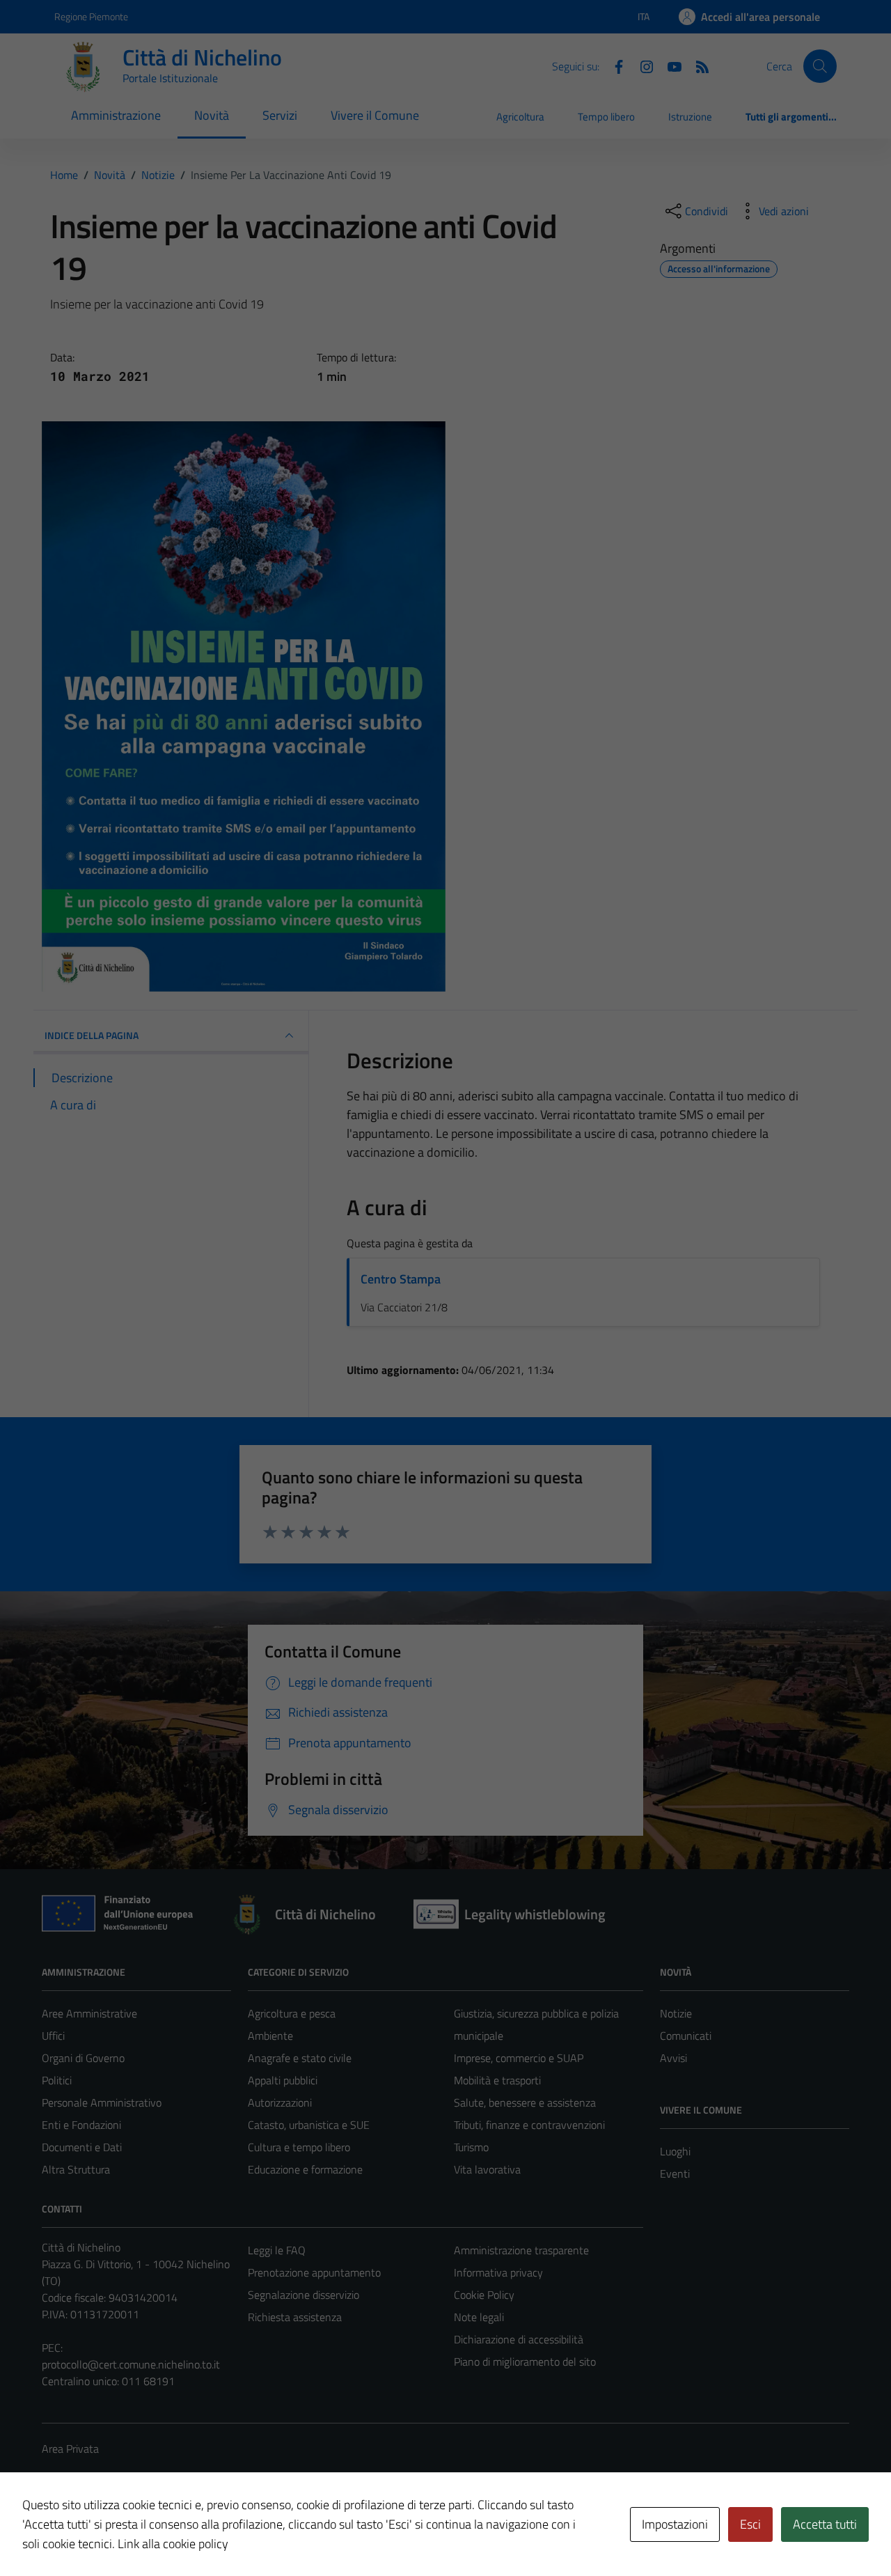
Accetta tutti (825, 2524)
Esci (750, 2524)
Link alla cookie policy (173, 2544)
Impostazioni (675, 2524)
